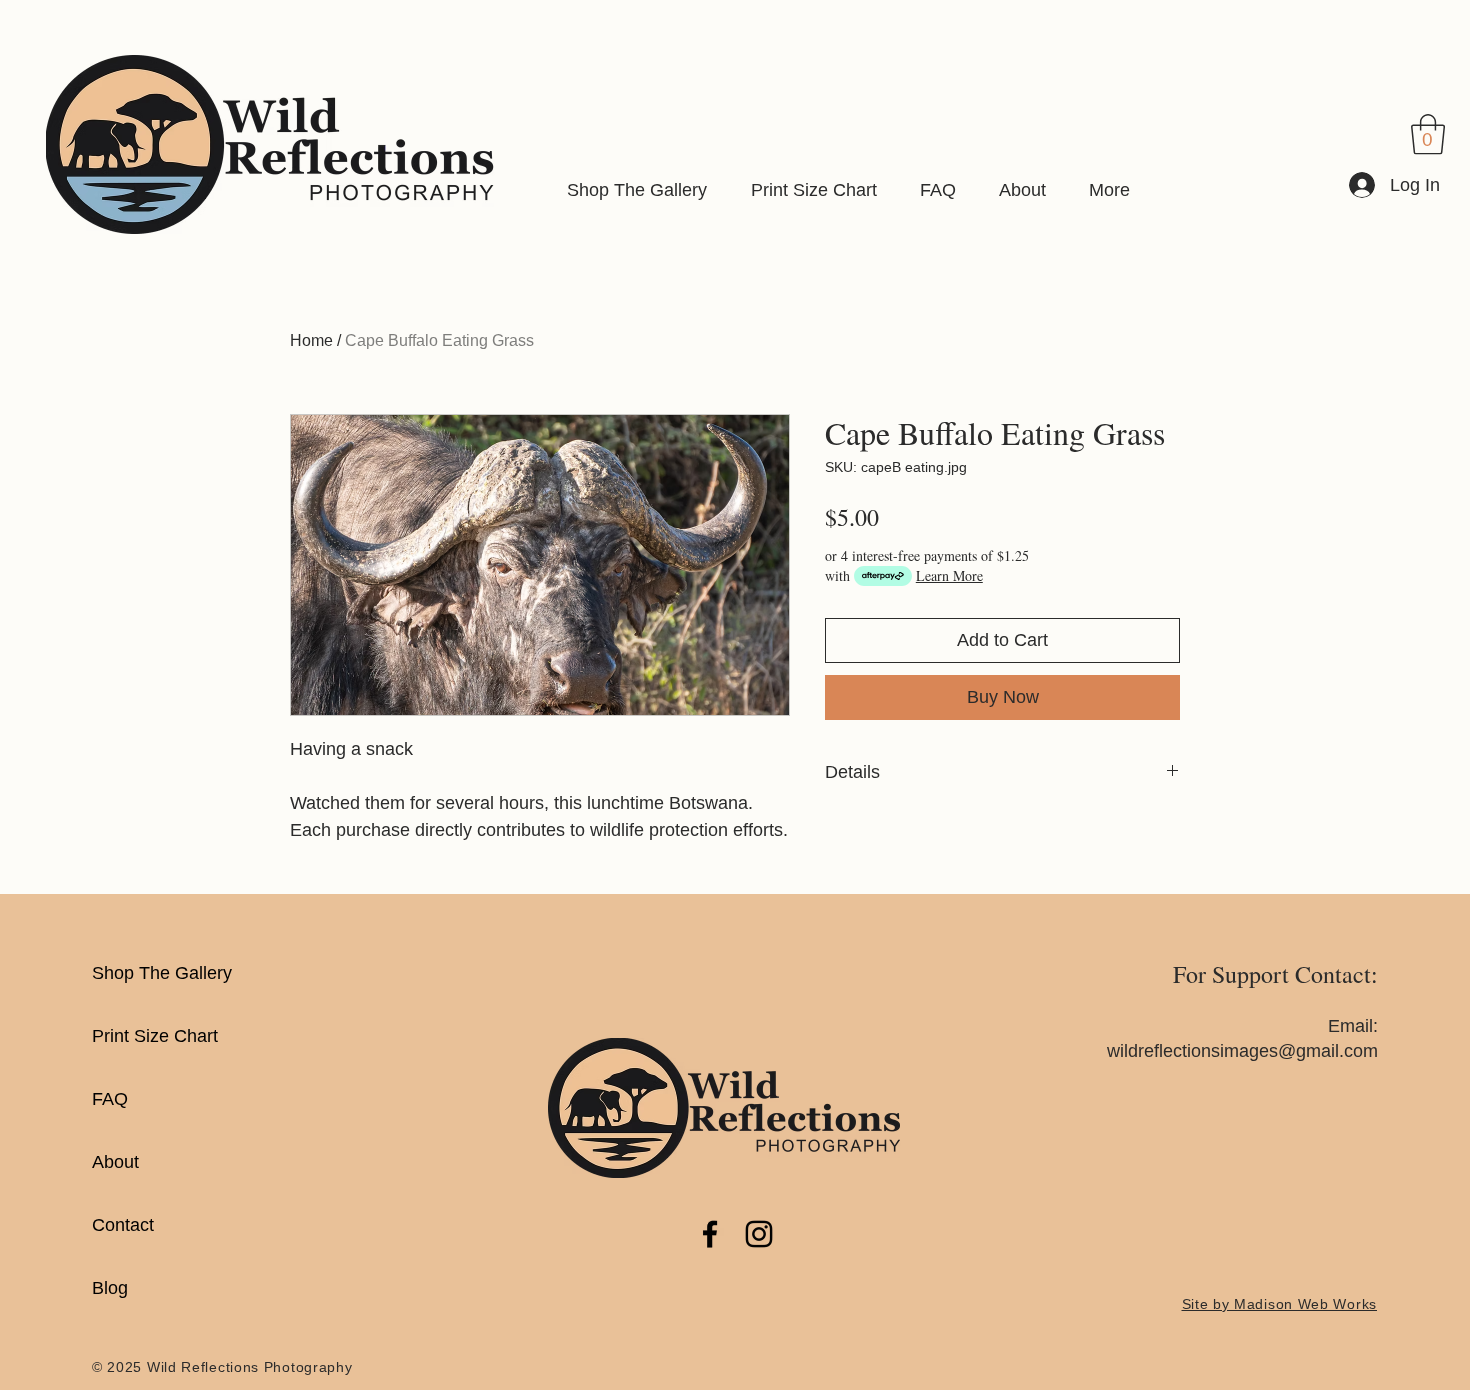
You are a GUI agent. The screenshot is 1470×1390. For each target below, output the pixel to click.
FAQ (110, 1099)
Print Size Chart (155, 1036)
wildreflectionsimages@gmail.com (1242, 1051)
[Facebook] (710, 1234)
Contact (123, 1225)
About (115, 1162)
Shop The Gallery (162, 973)
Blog (110, 1288)
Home (311, 340)
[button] (1428, 134)
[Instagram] (759, 1234)
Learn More (949, 575)
